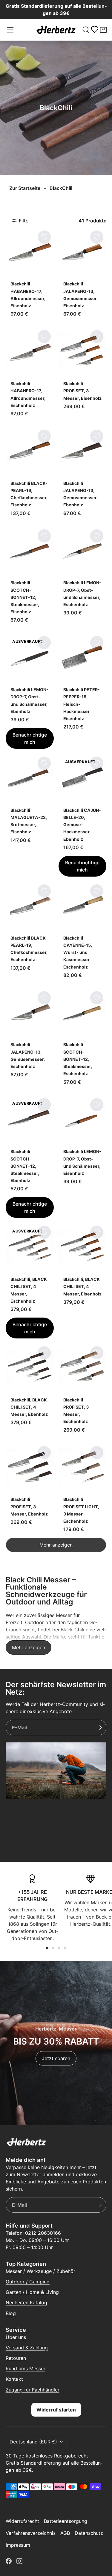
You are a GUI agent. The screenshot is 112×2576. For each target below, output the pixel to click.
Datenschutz (89, 2533)
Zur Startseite (25, 188)
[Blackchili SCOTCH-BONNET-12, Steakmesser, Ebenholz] (30, 1157)
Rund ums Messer (26, 2368)
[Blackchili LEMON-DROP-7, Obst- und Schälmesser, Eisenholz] (83, 1157)
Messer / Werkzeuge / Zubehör (40, 2271)
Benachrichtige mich (30, 738)
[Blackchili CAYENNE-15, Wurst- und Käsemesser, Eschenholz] (83, 932)
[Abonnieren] (100, 1727)
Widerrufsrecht (22, 2521)
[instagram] (19, 2561)
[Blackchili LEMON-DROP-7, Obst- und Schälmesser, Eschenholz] (83, 577)
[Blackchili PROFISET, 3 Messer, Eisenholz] (83, 374)
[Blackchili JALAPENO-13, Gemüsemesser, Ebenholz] (83, 474)
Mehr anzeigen (56, 1545)
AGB (65, 2533)
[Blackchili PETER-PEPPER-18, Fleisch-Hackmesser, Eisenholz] (83, 691)
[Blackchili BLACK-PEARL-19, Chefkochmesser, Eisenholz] (30, 474)
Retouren (16, 2358)
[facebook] (9, 2561)
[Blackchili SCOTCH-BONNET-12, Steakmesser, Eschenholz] (83, 1039)
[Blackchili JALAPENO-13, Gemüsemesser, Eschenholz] (30, 1039)
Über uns (16, 2337)
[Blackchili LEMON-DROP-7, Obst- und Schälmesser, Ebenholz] (30, 691)
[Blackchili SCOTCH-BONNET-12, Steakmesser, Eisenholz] (30, 577)
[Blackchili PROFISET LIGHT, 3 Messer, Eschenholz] (83, 1490)
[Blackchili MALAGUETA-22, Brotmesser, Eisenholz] (30, 815)
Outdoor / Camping (28, 2282)
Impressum (18, 2545)
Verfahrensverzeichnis (31, 2533)
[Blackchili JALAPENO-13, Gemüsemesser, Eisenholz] (83, 275)
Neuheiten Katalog (26, 2303)
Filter (24, 221)
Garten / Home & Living (32, 2292)
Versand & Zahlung (27, 2348)
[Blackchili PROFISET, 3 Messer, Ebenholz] (30, 1490)
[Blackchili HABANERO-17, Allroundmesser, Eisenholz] (30, 275)
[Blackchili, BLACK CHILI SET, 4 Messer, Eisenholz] (83, 1281)
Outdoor (34, 1622)
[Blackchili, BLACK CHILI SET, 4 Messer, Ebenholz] (30, 1391)
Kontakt (14, 2379)
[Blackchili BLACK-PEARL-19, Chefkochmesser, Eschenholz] (30, 932)
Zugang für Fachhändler (33, 2390)
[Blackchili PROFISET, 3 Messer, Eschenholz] (83, 1391)
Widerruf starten (56, 2410)
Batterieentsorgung (66, 2521)
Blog (11, 2313)
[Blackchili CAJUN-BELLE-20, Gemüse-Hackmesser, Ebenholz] (83, 815)
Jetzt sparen (56, 2058)
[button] (10, 30)
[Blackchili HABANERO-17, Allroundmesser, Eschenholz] (30, 374)
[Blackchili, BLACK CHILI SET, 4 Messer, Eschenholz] (30, 1281)
